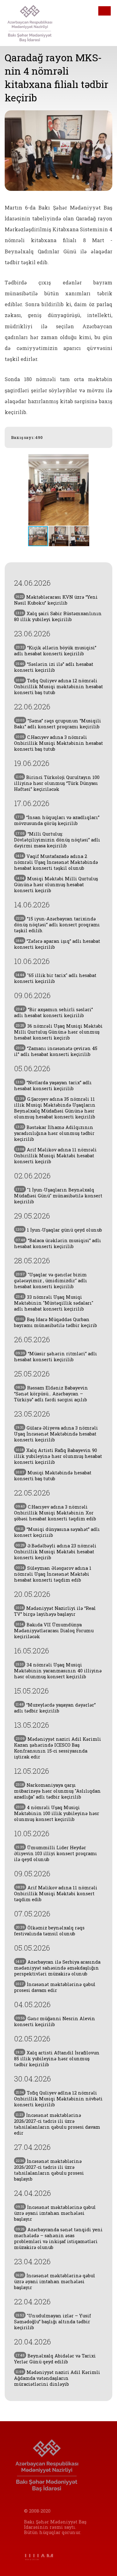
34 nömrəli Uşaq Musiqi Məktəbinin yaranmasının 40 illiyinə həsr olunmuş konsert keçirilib (58, 1671)
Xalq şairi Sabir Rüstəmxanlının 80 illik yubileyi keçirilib (58, 616)
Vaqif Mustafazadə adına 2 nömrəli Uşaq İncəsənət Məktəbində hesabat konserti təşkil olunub (56, 862)
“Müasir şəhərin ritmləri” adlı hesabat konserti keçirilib (56, 1357)
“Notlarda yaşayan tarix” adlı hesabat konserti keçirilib (53, 1085)
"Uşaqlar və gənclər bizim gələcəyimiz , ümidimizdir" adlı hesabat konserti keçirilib (51, 1281)
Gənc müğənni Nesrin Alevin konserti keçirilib (55, 2021)
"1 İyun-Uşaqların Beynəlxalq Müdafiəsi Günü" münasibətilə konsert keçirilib (58, 1196)
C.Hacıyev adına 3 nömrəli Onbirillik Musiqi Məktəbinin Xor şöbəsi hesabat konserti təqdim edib (55, 1513)
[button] (107, 490)
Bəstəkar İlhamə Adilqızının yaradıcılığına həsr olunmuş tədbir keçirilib (54, 1133)
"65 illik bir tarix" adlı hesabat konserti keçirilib (55, 978)
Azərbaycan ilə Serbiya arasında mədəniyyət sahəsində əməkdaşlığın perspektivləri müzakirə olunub (57, 1968)
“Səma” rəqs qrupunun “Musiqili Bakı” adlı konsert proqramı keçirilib (58, 724)
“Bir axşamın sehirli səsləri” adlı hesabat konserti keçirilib (54, 1012)
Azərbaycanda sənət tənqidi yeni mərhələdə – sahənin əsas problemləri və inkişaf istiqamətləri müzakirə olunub (58, 2238)
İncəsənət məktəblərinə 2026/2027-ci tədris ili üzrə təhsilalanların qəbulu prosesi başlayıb (49, 2170)
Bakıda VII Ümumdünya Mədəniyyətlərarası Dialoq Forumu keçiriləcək (54, 1631)
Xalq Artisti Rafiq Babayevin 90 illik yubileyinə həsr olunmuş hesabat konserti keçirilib (58, 1456)
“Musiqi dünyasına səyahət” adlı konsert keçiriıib (57, 1532)
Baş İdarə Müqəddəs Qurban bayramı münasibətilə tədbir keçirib (56, 1322)
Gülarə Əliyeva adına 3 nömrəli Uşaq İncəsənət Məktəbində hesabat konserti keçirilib (56, 1434)
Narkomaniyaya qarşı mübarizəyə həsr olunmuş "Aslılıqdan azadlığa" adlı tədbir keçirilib (57, 1791)
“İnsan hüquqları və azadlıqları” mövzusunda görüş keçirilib (57, 820)
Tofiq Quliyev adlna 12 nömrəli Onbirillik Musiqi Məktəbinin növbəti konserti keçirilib (58, 2099)
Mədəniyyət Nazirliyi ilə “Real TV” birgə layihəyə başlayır (55, 1611)
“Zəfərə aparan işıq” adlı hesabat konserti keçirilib (57, 944)
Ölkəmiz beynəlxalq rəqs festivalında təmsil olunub (49, 1931)
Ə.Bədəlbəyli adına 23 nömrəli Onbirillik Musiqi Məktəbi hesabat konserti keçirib (55, 1552)
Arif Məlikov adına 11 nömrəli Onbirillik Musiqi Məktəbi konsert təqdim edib (56, 1894)
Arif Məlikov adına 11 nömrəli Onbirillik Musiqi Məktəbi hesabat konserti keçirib (55, 1156)
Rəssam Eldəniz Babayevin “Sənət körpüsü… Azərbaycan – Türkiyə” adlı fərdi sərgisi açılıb (51, 1394)
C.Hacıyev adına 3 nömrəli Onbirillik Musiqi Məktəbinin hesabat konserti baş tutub (58, 743)
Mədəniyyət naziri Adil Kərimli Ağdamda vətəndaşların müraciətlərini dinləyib (57, 2378)
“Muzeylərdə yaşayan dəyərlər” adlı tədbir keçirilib (55, 1708)
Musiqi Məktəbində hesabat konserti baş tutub (53, 1476)
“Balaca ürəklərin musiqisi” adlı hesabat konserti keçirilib (58, 1243)
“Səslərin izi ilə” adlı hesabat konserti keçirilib (54, 667)
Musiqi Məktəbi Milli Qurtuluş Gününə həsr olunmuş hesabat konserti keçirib (56, 885)
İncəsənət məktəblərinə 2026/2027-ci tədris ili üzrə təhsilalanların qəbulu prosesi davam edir (57, 2124)
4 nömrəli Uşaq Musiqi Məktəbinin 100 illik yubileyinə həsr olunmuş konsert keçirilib (57, 1813)
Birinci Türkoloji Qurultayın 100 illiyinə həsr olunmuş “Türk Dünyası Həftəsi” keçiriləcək (57, 783)
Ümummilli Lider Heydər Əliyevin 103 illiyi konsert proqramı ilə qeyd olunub (56, 1853)
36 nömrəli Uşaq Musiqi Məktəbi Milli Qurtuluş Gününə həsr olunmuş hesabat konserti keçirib (58, 1032)
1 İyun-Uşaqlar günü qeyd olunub (59, 1230)
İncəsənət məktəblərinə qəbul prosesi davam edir (55, 1987)
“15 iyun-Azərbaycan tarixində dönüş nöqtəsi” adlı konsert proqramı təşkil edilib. (57, 925)
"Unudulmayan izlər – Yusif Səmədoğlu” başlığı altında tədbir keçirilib (53, 2322)
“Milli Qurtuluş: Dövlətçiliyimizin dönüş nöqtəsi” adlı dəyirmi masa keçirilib (57, 840)
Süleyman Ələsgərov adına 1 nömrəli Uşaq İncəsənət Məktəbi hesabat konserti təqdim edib (53, 1574)
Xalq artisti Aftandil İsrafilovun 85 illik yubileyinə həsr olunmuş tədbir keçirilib (57, 2059)
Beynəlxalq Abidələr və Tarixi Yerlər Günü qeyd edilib (55, 2359)
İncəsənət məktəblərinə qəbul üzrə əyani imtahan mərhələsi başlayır (55, 2213)
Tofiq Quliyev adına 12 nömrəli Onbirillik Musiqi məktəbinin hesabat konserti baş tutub (58, 687)
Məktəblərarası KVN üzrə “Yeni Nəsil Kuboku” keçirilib (56, 600)
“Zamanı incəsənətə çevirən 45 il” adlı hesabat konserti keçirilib (56, 1051)
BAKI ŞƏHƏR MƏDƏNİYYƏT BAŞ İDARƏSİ (34, 23)
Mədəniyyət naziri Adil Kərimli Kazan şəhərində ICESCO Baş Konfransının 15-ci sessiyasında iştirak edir (58, 1748)
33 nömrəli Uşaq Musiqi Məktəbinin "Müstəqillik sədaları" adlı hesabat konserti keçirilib (54, 1303)
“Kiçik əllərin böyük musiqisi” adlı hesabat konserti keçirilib (55, 651)
